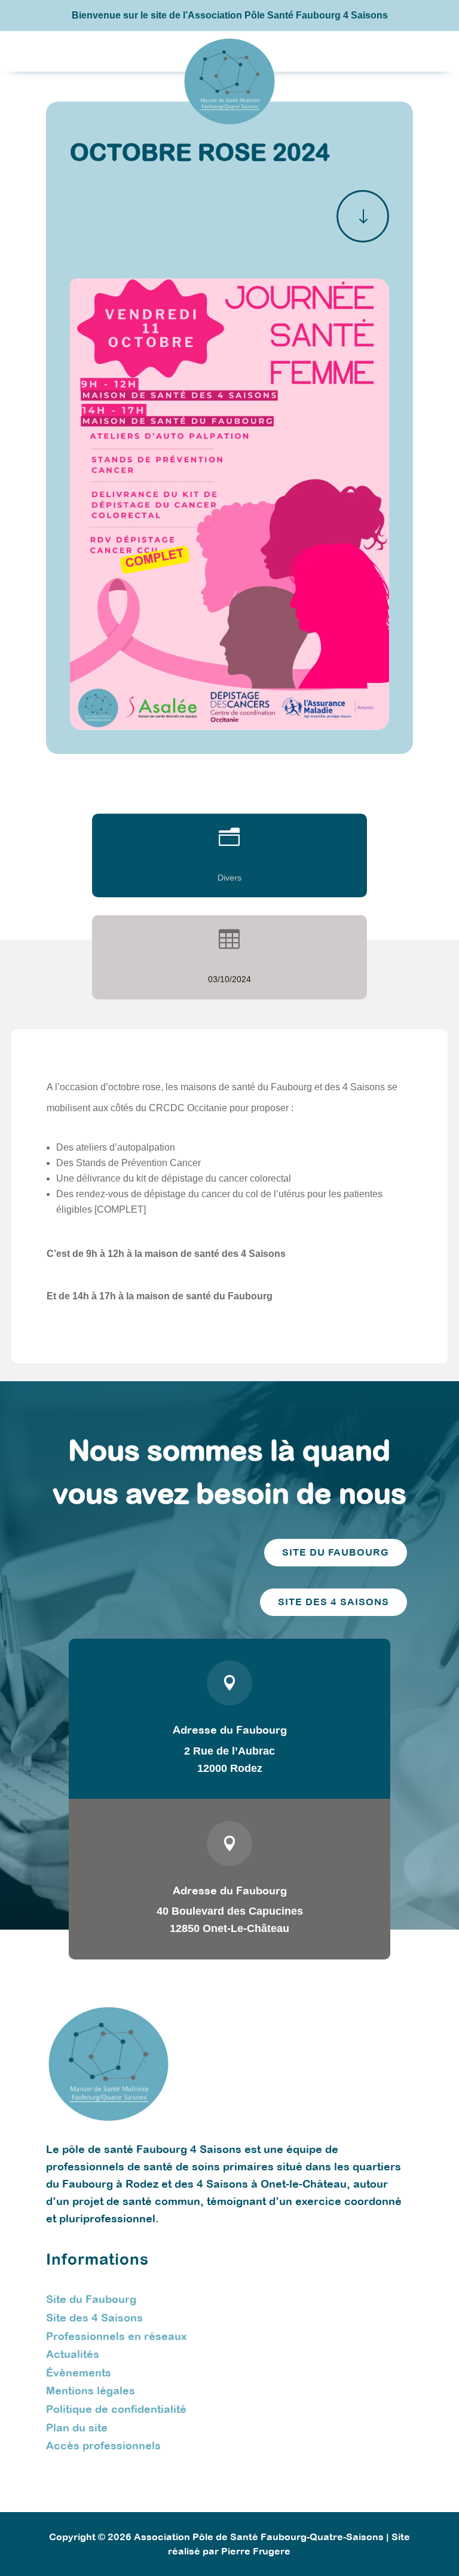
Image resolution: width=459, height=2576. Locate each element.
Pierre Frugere (256, 2551)
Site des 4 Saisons (94, 2318)
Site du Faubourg (91, 2299)
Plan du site (77, 2428)
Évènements (79, 2373)
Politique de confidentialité (116, 2409)
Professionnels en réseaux (116, 2336)
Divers (229, 878)
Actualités (73, 2354)
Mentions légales (91, 2391)
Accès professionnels (103, 2445)
